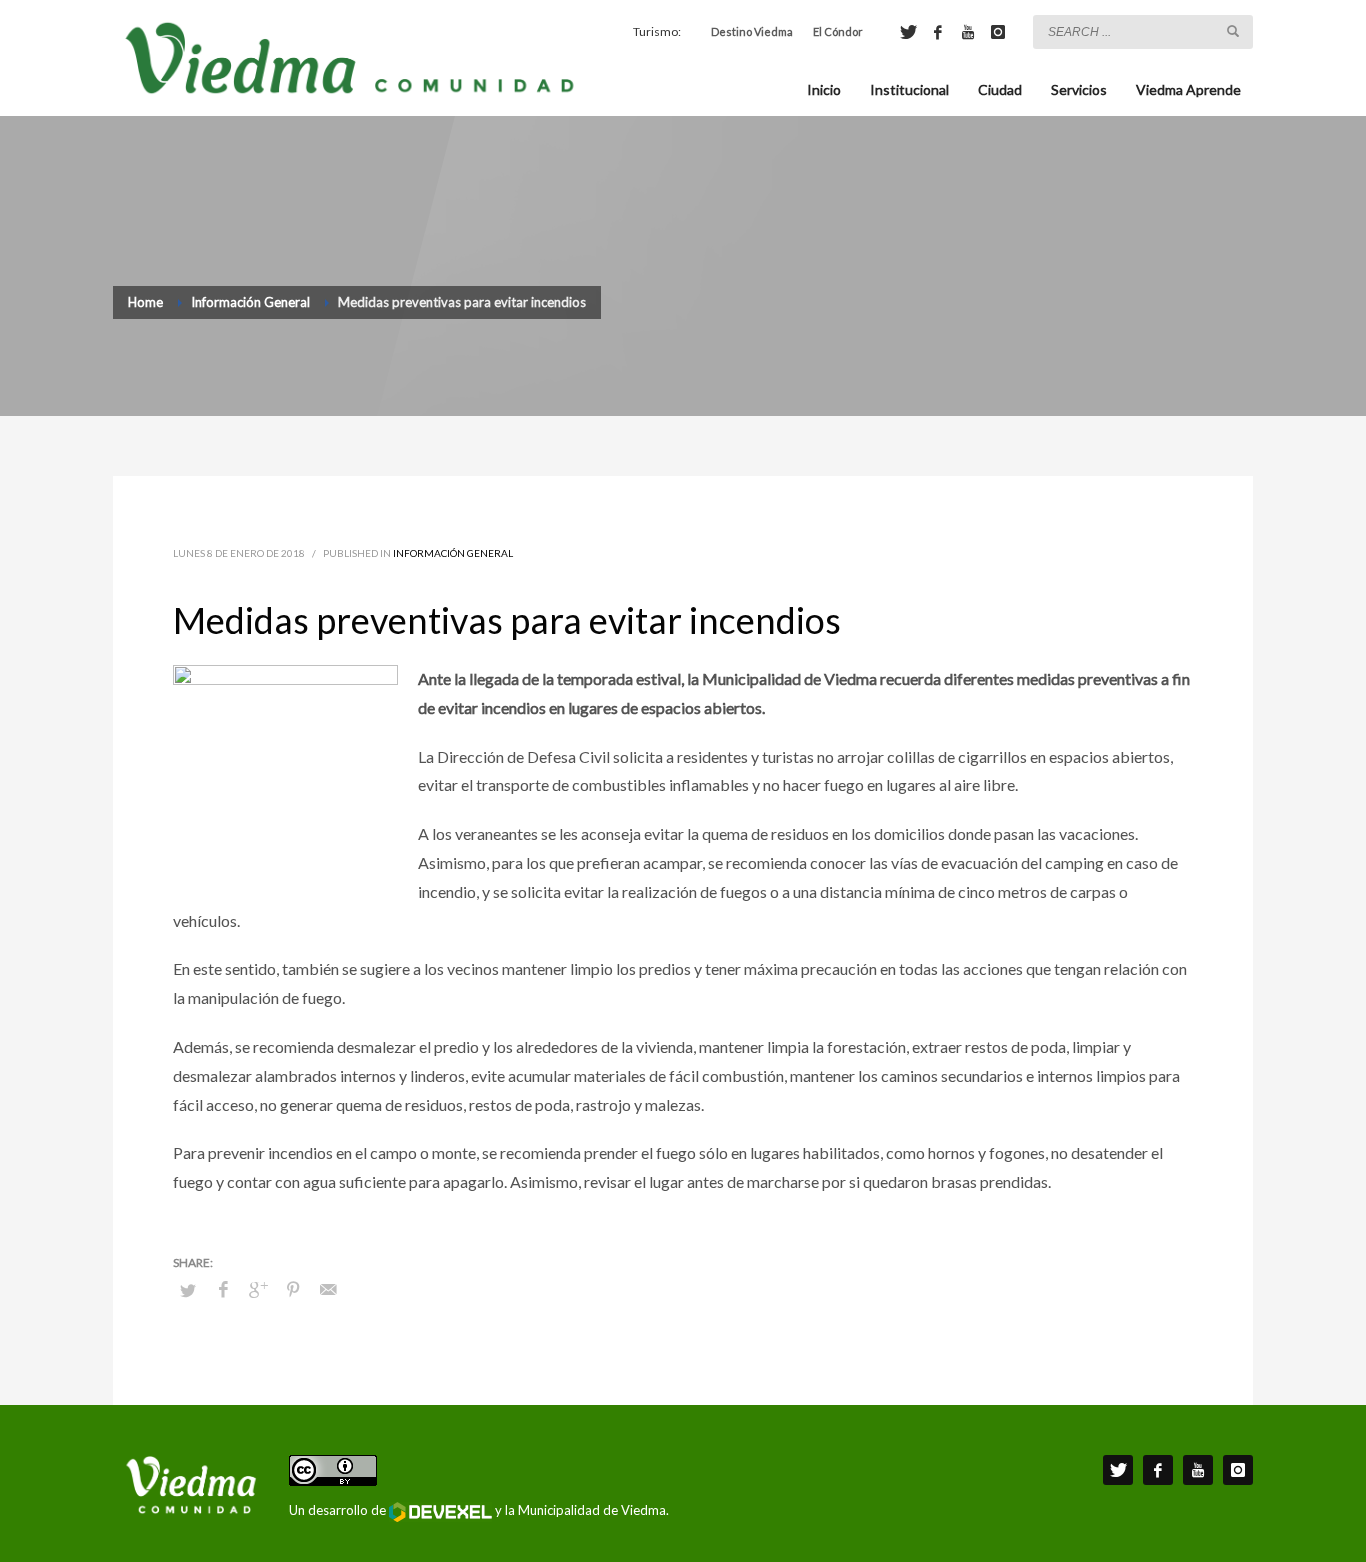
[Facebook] (938, 32)
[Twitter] (908, 32)
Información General (453, 553)
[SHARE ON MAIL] (328, 1289)
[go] (1233, 31)
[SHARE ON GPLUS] (258, 1289)
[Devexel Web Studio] (440, 1512)
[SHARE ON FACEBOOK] (223, 1289)
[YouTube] (968, 32)
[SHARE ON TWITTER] (188, 1290)
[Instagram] (998, 32)
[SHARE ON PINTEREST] (293, 1289)
